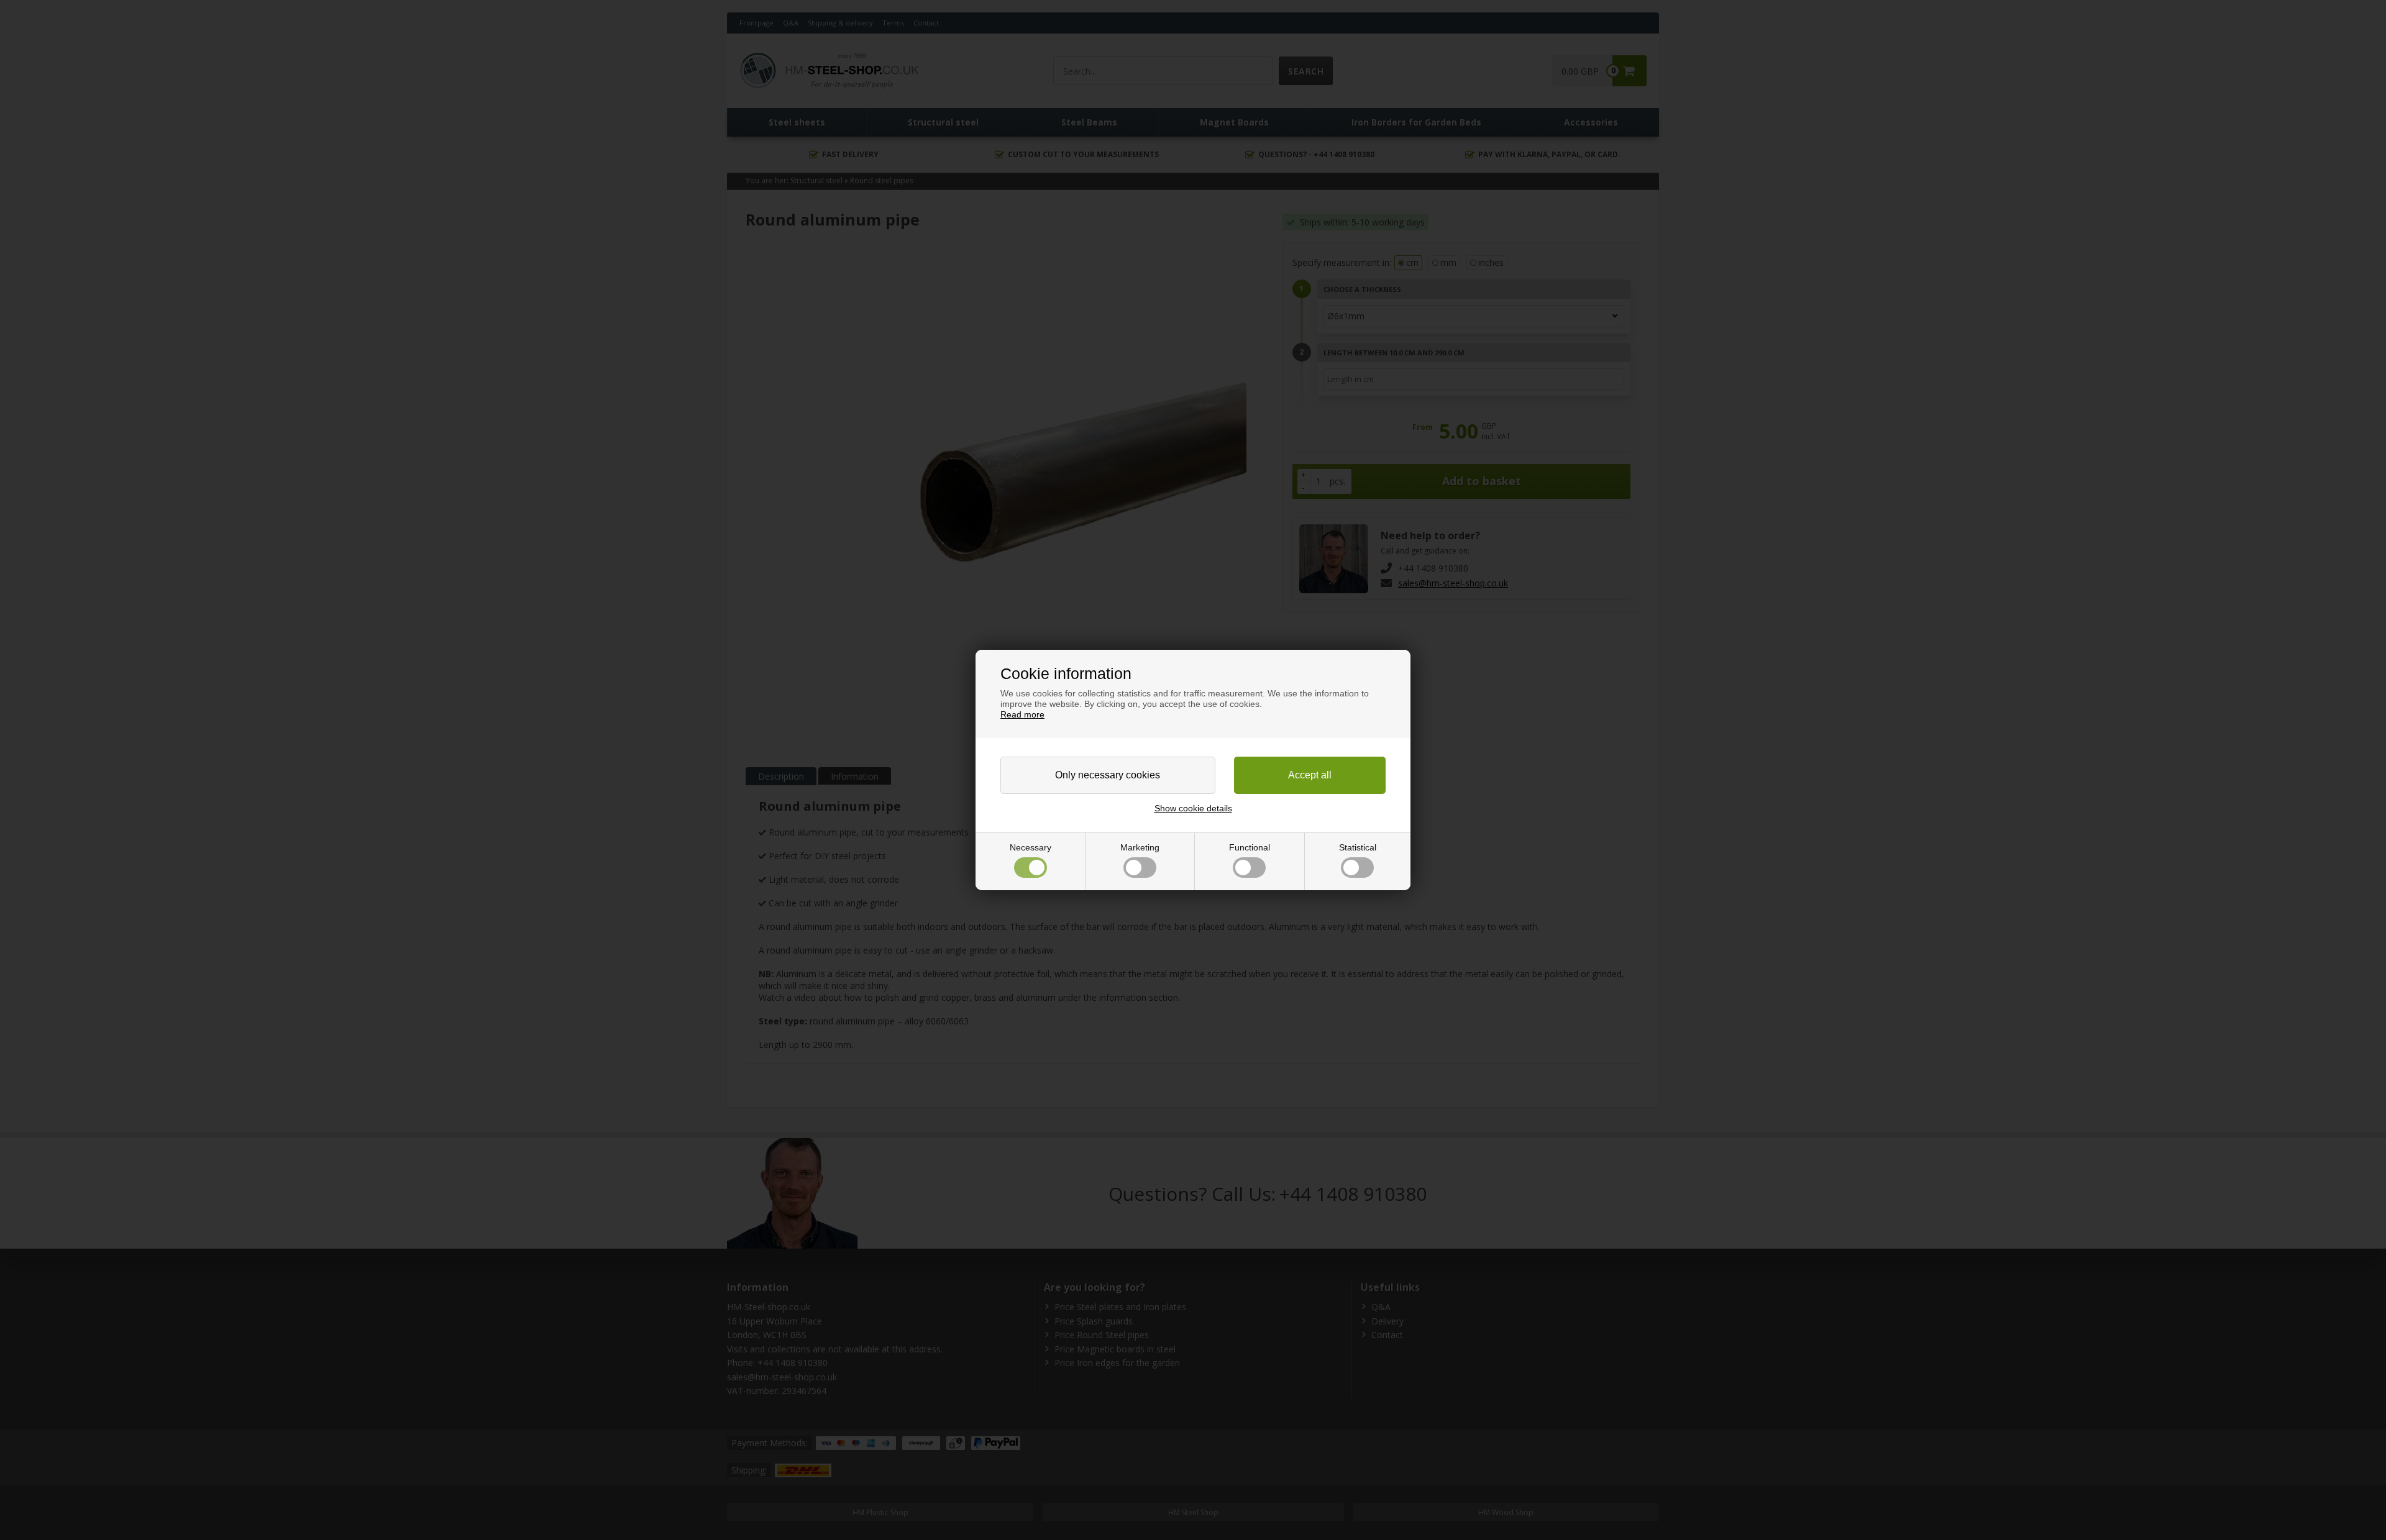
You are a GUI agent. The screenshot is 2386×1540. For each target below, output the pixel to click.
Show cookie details (1193, 808)
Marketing (1140, 847)
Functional (1250, 847)
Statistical (1358, 847)
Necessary (1031, 847)
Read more (1022, 714)
